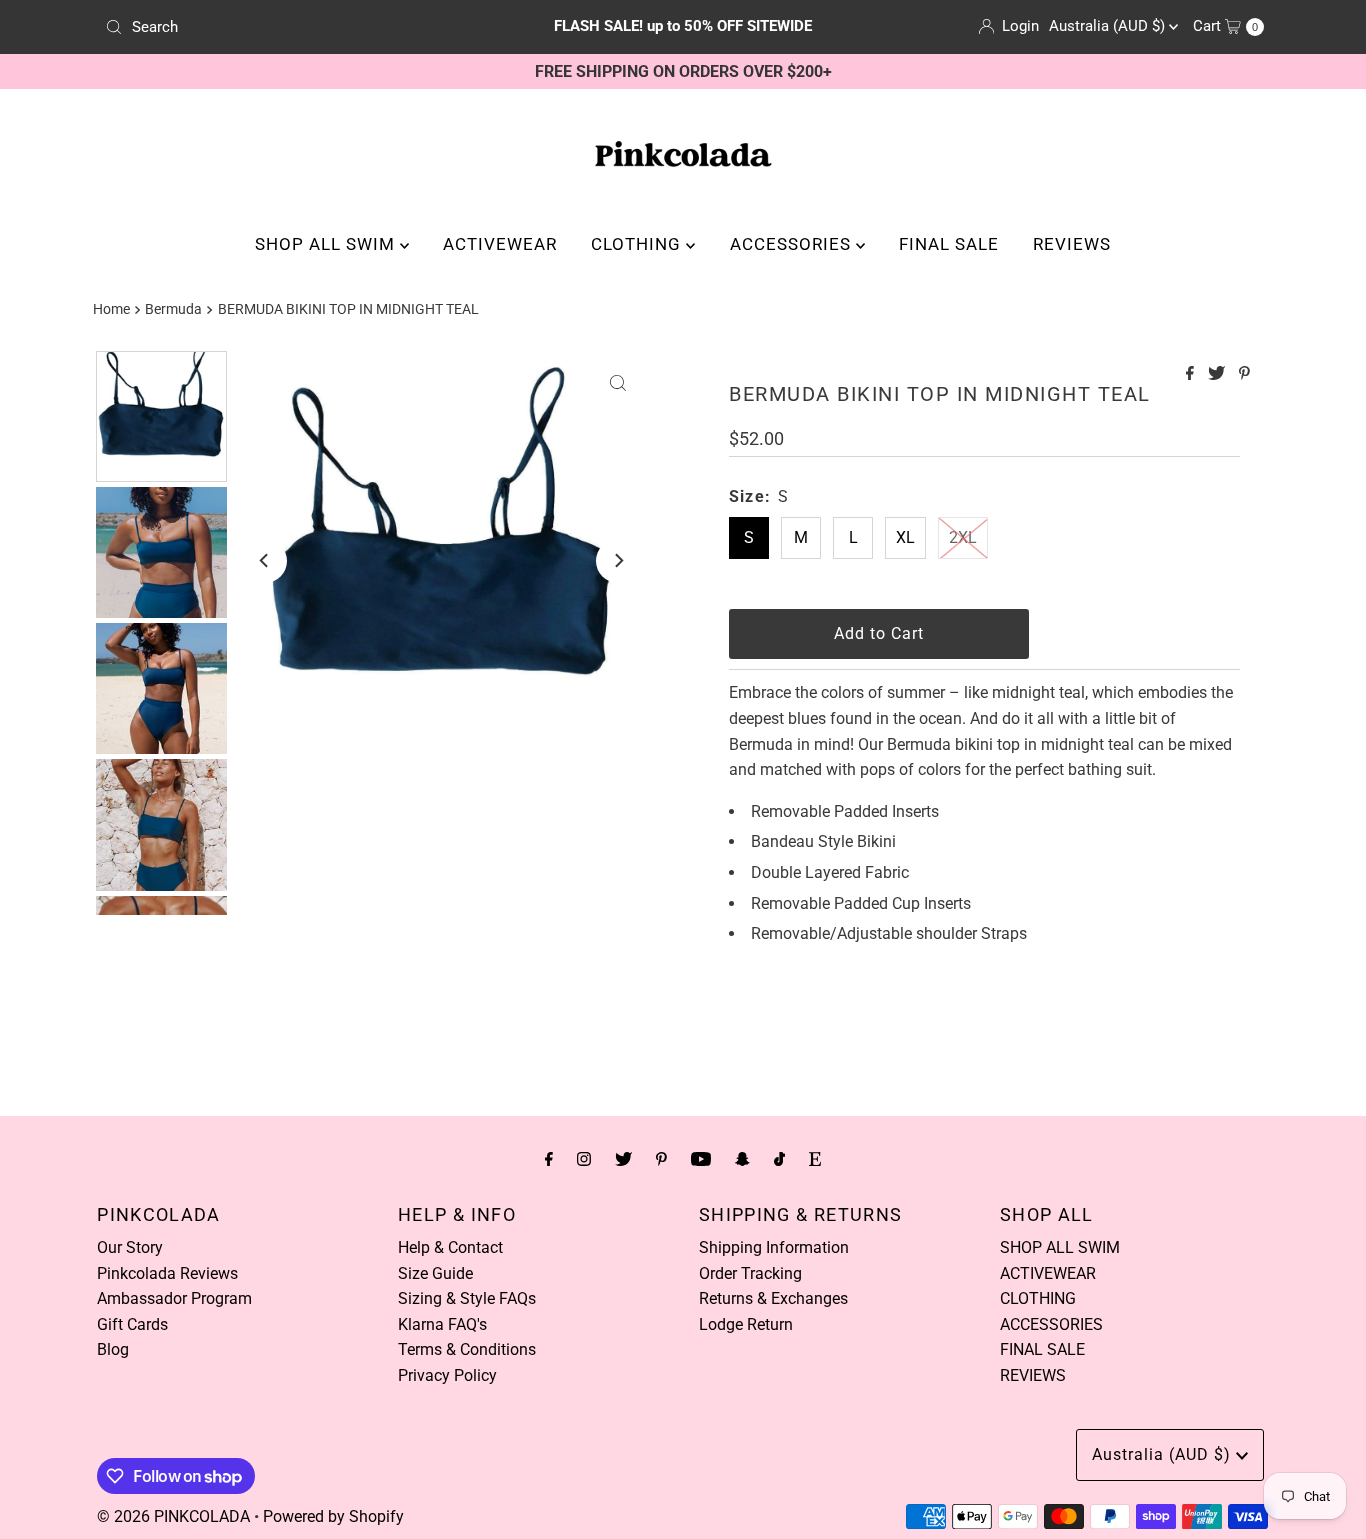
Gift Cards (132, 1324)
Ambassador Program (174, 1298)
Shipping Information (774, 1247)
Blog (113, 1349)
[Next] (618, 561)
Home (111, 309)
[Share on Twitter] (1218, 374)
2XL (963, 537)
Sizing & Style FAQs (467, 1298)
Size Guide (435, 1273)
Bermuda (173, 309)
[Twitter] (623, 1159)
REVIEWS (1072, 244)
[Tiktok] (779, 1159)
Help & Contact (450, 1247)
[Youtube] (701, 1159)
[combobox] (287, 27)
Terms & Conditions (467, 1349)
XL (905, 537)
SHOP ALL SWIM (327, 244)
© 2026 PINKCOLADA (173, 1516)
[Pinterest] (661, 1159)
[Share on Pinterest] (1244, 374)
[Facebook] (549, 1159)
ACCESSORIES (793, 244)
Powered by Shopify (333, 1516)
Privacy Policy (447, 1375)
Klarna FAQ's (442, 1324)
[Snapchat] (742, 1159)
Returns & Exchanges (773, 1298)
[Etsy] (815, 1159)
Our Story (130, 1247)
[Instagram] (584, 1159)
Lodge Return (746, 1324)
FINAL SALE (949, 244)
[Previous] (265, 561)
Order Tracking (750, 1273)
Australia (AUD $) (1109, 26)
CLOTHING (638, 244)
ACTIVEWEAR (500, 244)
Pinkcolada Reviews (167, 1273)
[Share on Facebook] (1192, 374)
